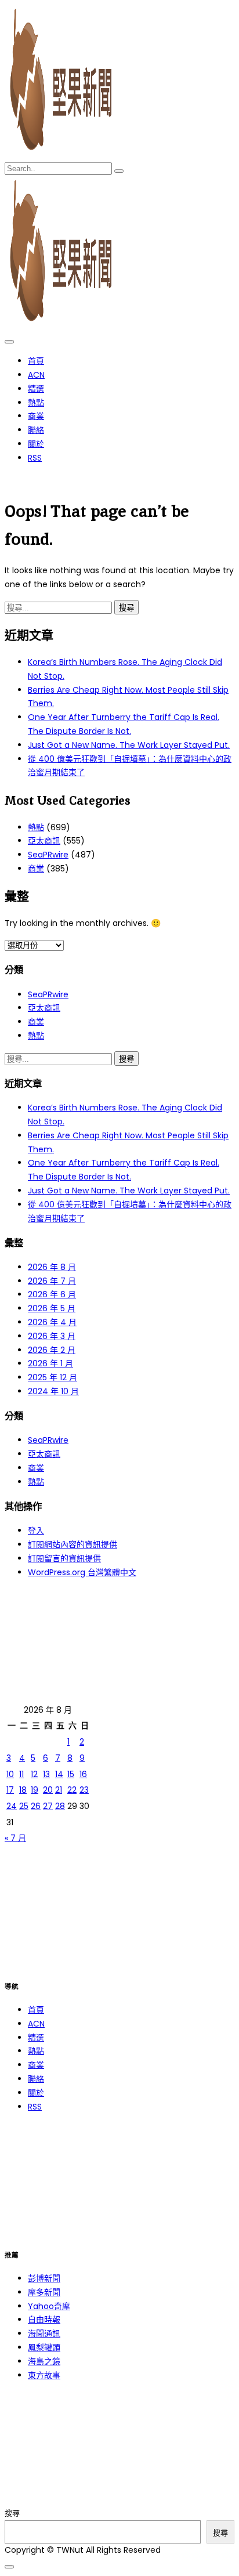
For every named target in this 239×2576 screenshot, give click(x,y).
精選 (36, 389)
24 (12, 1806)
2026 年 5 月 (52, 1308)
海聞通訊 (44, 2333)
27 (48, 1806)
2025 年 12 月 (52, 1377)
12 (34, 1774)
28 (60, 1806)
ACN (36, 375)
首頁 (36, 361)
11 (21, 1774)
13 (46, 1774)
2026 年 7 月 (52, 1281)
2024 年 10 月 (53, 1391)
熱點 (36, 403)
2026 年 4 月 (52, 1322)
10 (10, 1774)
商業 (36, 416)
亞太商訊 (44, 841)
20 (48, 1790)
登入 (36, 1531)
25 (24, 1806)
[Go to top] (9, 2567)
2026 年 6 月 (52, 1294)
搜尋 (12, 2513)
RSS (35, 458)
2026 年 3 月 (52, 1336)
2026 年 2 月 (52, 1350)
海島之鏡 (44, 2361)
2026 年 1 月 (50, 1363)
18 (23, 1790)
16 (83, 1774)
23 (84, 1790)
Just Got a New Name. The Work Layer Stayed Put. (129, 745)
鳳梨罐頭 (44, 2347)
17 (10, 1790)
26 (36, 1806)
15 (71, 1774)
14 (59, 1774)
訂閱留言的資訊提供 (64, 1558)
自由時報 (44, 2320)
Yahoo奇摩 (49, 2306)
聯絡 (36, 430)
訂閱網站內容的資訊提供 (73, 1544)
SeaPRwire (48, 855)
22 (72, 1790)
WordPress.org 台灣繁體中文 (82, 1572)
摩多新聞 (44, 2292)
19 (35, 1790)
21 (59, 1790)
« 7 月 (15, 1838)
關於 (36, 444)
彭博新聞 (44, 2278)
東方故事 (44, 2375)
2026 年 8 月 (52, 1267)
